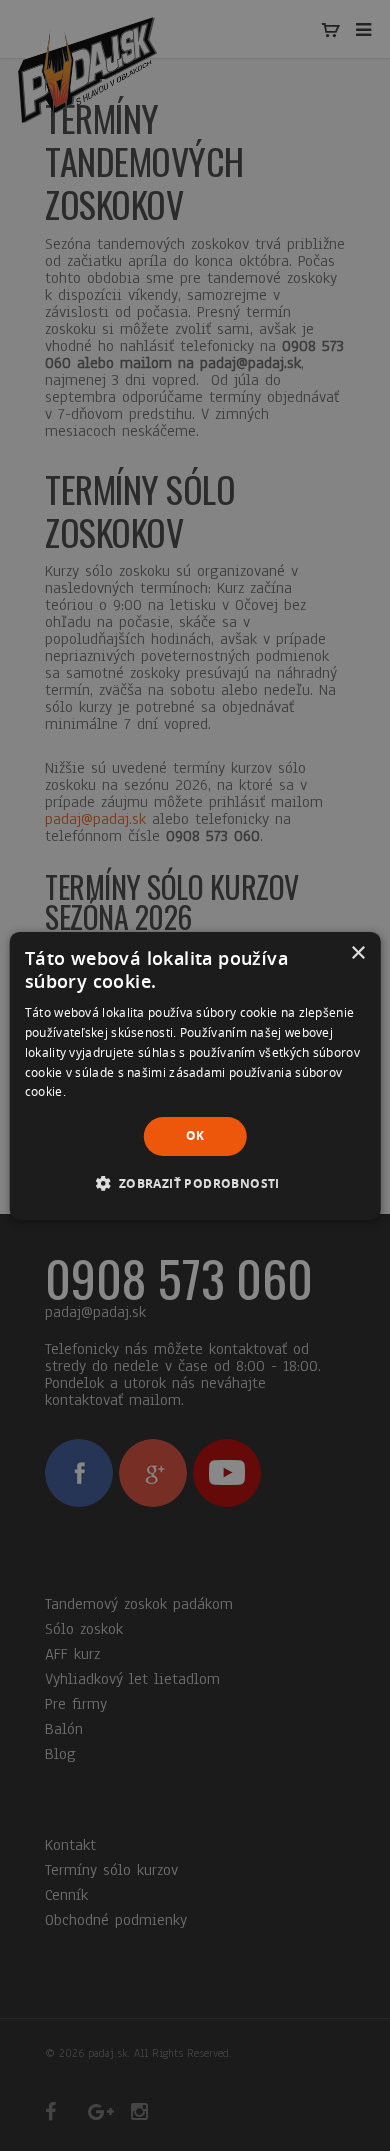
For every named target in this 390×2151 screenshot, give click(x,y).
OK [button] (195, 1135)
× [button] (357, 952)
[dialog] (195, 1075)
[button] (194, 1183)
